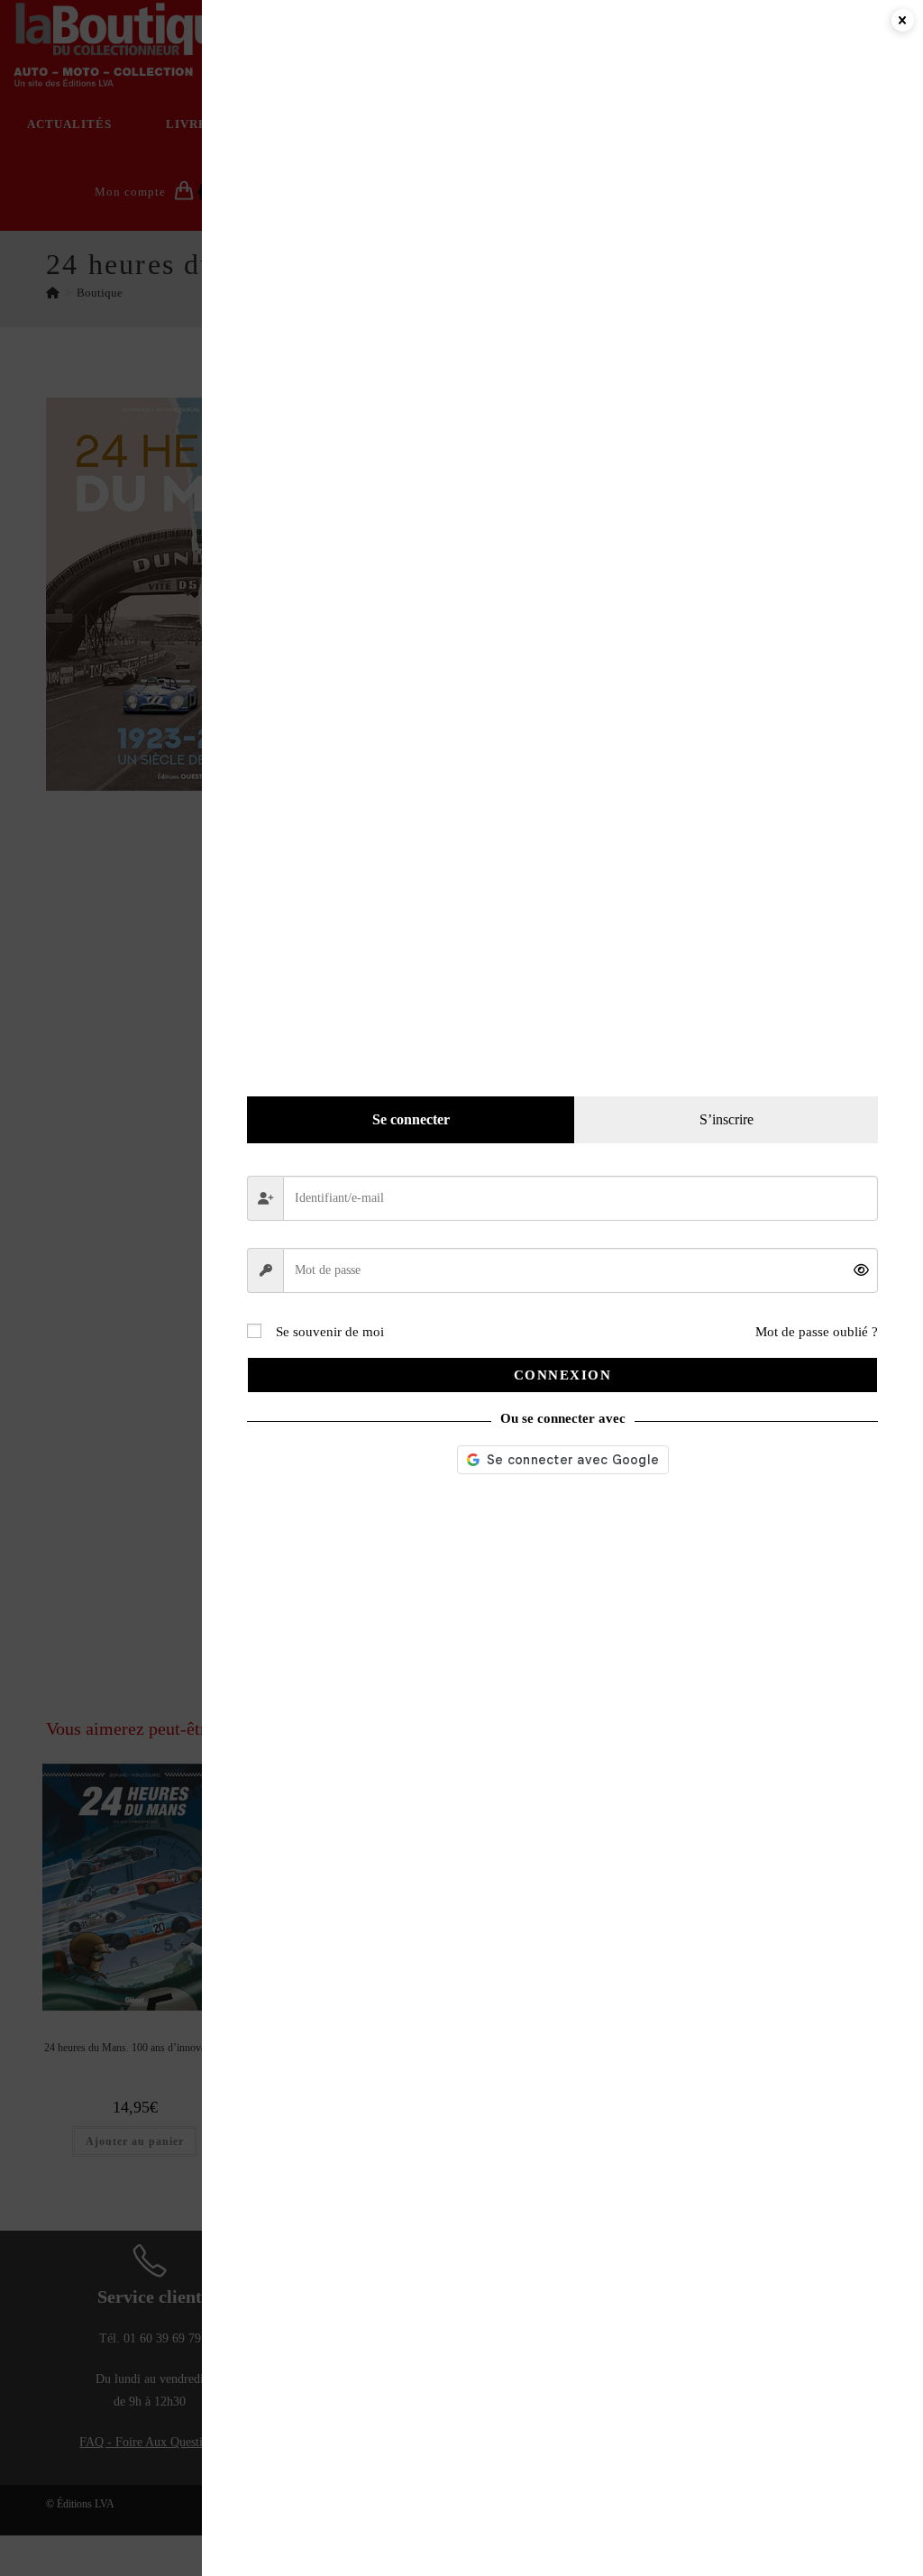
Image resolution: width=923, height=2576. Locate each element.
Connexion (563, 1375)
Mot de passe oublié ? (817, 1332)
